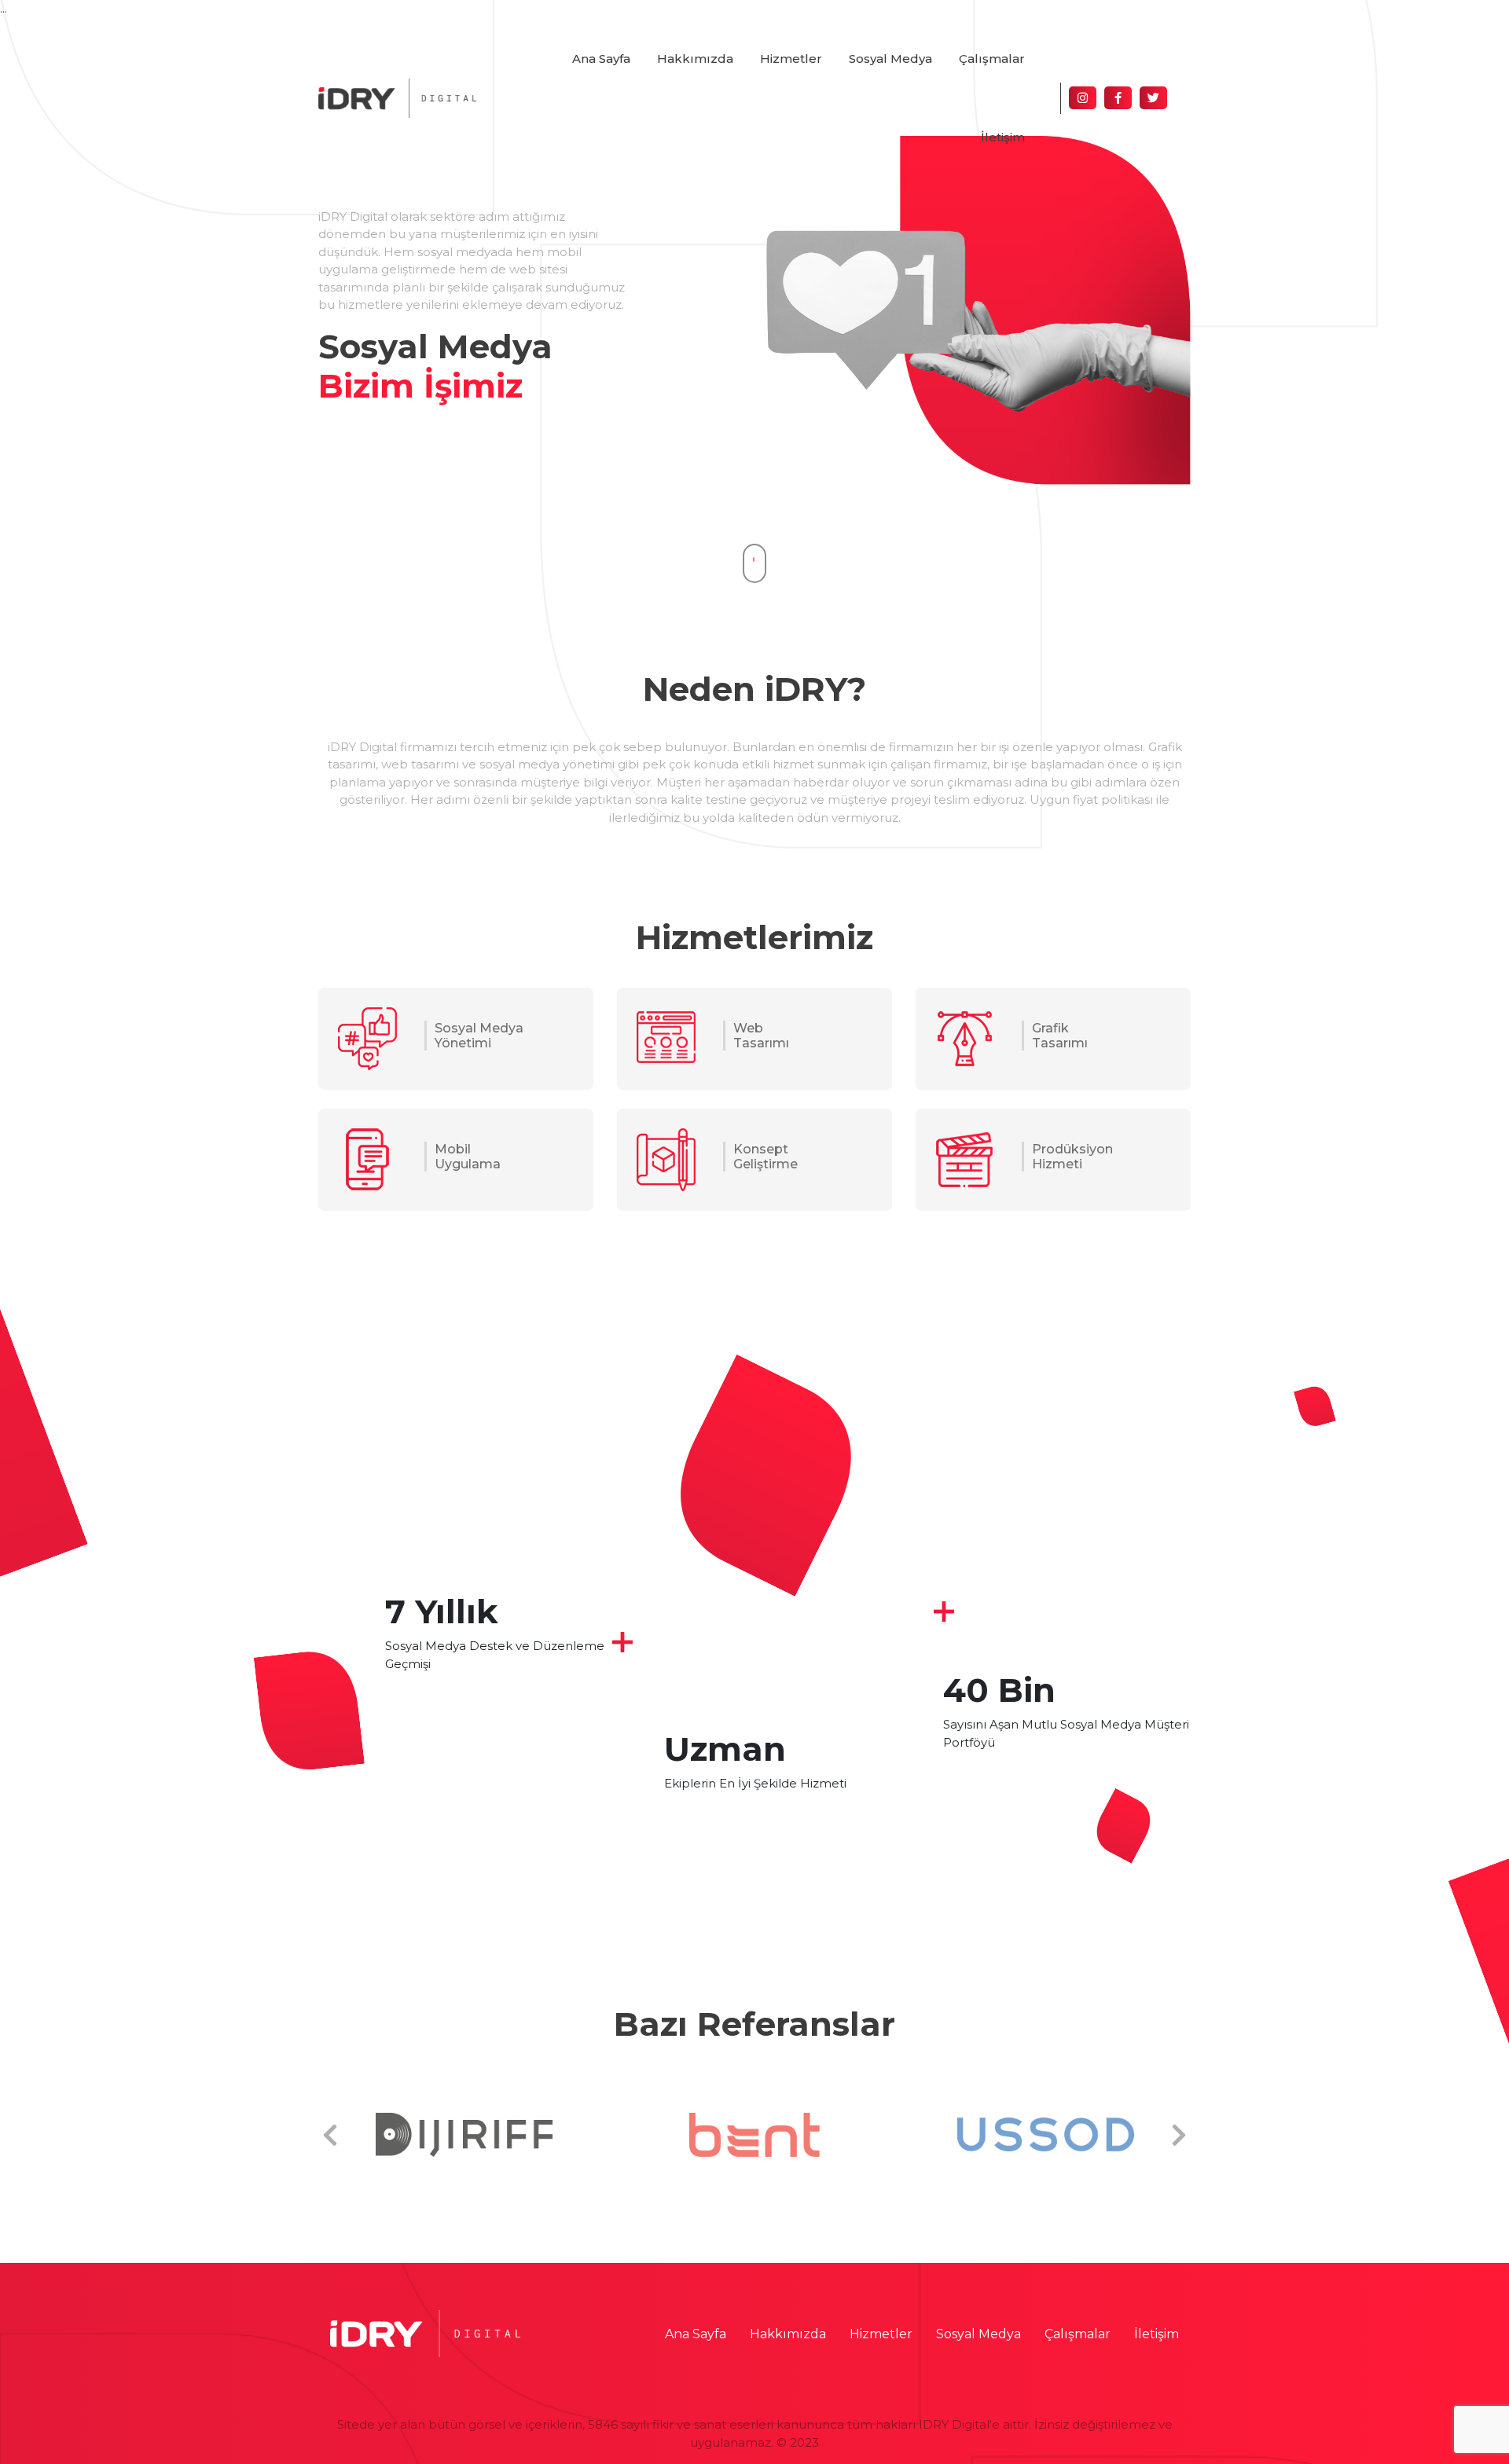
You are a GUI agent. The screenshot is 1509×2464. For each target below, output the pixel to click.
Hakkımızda (695, 59)
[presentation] (330, 2136)
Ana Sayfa (601, 59)
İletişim (1003, 137)
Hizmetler (791, 59)
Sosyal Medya (890, 59)
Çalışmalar (992, 59)
